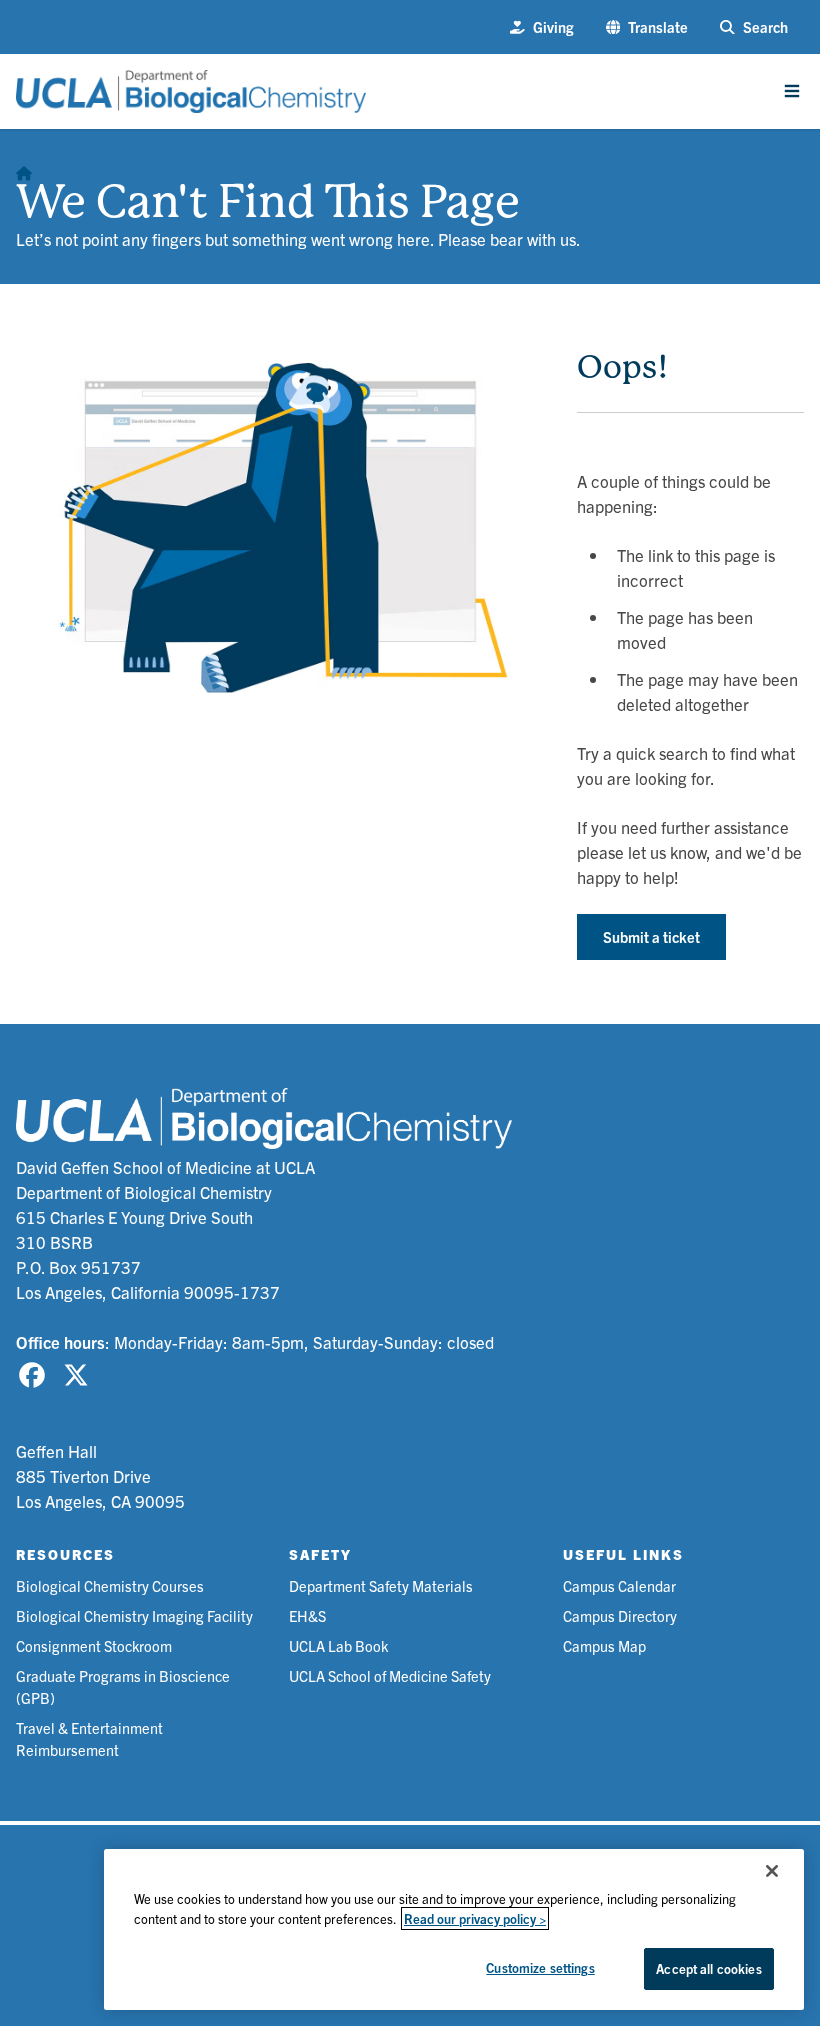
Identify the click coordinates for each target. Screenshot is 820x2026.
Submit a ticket (651, 936)
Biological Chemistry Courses (110, 1585)
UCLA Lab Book (338, 1645)
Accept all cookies (708, 1968)
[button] (647, 27)
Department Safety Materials (381, 1585)
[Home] (24, 169)
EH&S (307, 1615)
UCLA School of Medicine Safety (390, 1675)
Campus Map (604, 1645)
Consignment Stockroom (94, 1645)
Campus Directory (620, 1615)
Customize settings (540, 1967)
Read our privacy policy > (475, 1918)
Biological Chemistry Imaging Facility (134, 1615)
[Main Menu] (792, 91)
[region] (454, 1929)
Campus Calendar (619, 1585)
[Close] (772, 1871)
